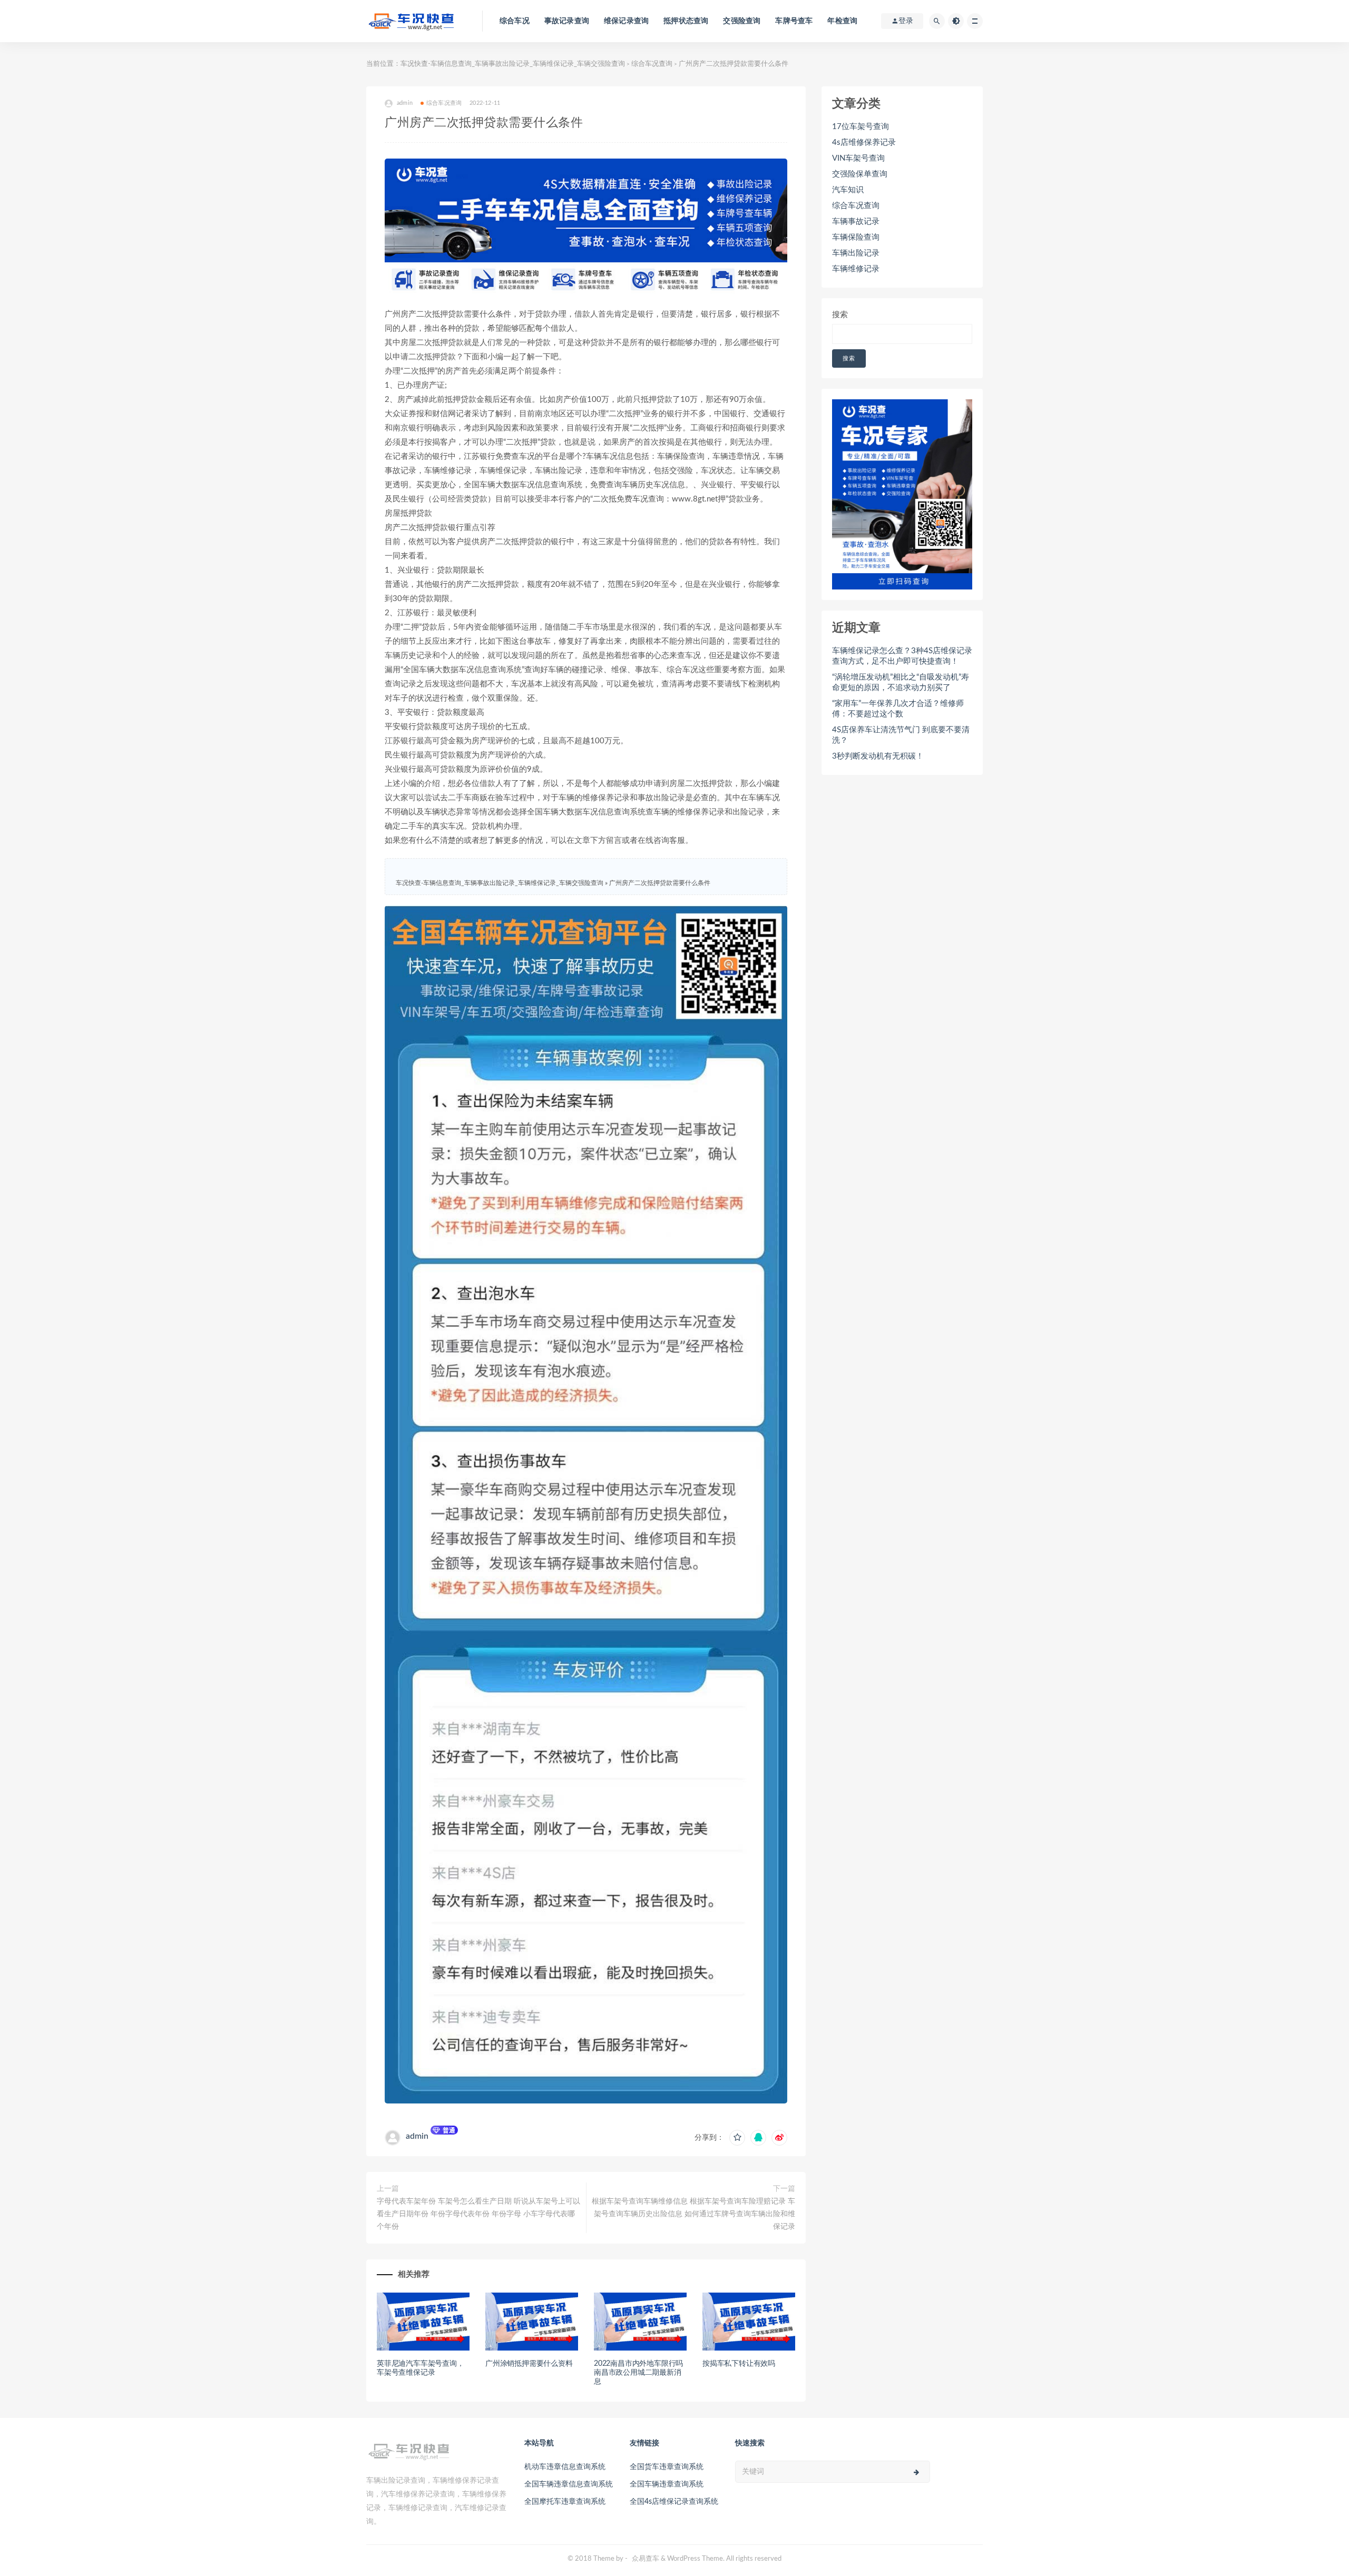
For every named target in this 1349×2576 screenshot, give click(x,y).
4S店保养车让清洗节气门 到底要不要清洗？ (901, 735)
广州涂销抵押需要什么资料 (529, 2364)
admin (417, 2136)
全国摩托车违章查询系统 (565, 2502)
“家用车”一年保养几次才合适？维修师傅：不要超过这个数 (898, 709)
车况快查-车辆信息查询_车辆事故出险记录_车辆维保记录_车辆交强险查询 (513, 64)
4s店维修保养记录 (864, 142)
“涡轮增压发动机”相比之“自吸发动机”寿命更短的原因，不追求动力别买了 (901, 682)
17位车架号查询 (861, 127)
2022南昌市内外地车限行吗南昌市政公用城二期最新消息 (638, 2373)
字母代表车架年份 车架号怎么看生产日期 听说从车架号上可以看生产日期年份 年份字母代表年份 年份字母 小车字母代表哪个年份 (478, 2214)
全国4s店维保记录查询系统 (674, 2502)
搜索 (840, 315)
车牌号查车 (794, 21)
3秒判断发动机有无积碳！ (878, 756)
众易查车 (646, 2559)
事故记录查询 (567, 21)
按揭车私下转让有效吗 (739, 2364)
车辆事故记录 (856, 222)
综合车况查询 (652, 64)
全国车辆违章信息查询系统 (569, 2484)
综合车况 (515, 21)
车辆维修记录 (856, 269)
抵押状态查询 (686, 21)
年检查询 (842, 21)
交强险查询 (742, 21)
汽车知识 (848, 190)
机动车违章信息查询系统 (565, 2467)
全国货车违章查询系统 (667, 2467)
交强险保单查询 (860, 174)
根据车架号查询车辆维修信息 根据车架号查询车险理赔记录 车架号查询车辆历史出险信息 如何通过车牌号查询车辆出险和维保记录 (693, 2214)
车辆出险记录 (856, 253)
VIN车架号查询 (858, 158)
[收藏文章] (737, 2138)
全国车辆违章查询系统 (667, 2484)
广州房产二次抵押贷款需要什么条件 (660, 883)
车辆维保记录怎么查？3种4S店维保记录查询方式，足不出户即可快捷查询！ (902, 656)
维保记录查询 (626, 21)
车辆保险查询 (856, 237)
